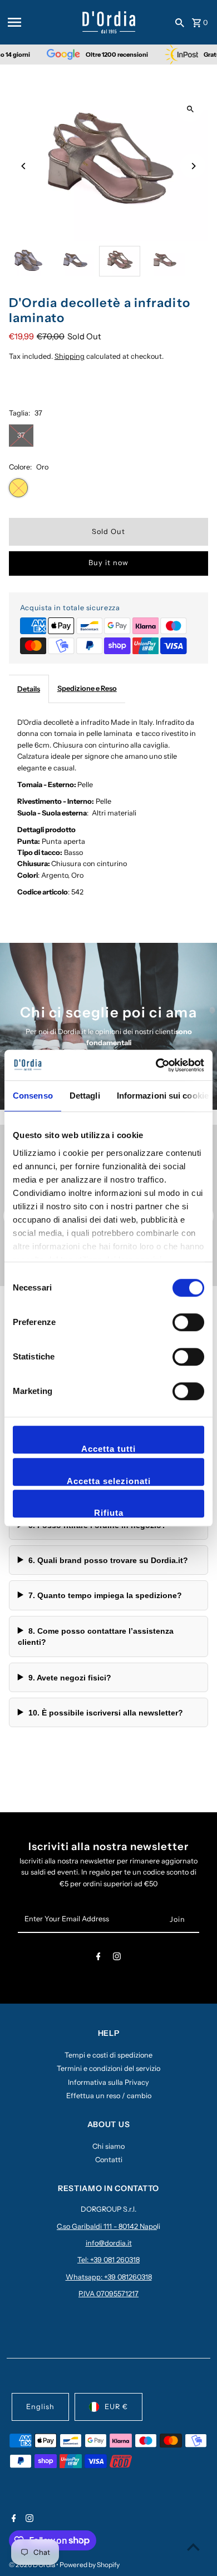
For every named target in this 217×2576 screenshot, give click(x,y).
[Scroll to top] (193, 2547)
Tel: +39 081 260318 (108, 2260)
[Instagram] (117, 1958)
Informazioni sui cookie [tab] (163, 1096)
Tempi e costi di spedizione (108, 2055)
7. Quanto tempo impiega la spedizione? (105, 1595)
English (40, 2407)
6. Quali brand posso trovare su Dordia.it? (108, 1560)
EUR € (116, 2407)
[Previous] (24, 166)
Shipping (70, 356)
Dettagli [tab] (85, 1096)
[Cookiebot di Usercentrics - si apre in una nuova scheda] (156, 1065)
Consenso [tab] (33, 1096)
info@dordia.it (109, 2243)
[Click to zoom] (190, 109)
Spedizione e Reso (87, 688)
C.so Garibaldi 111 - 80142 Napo (107, 2226)
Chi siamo (108, 2146)
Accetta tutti (108, 1449)
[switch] (188, 1322)
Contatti (109, 2160)
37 (21, 435)
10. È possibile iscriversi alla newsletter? (106, 1713)
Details (29, 689)
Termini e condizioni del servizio (108, 2068)
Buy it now (108, 563)
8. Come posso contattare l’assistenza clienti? (96, 1636)
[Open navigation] (41, 22)
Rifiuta (109, 1513)
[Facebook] (98, 1958)
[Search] (180, 22)
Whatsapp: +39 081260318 (109, 2277)
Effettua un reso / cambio (109, 2096)
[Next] (193, 166)
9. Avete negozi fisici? (70, 1678)
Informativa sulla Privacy (108, 2082)
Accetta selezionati (109, 1481)
